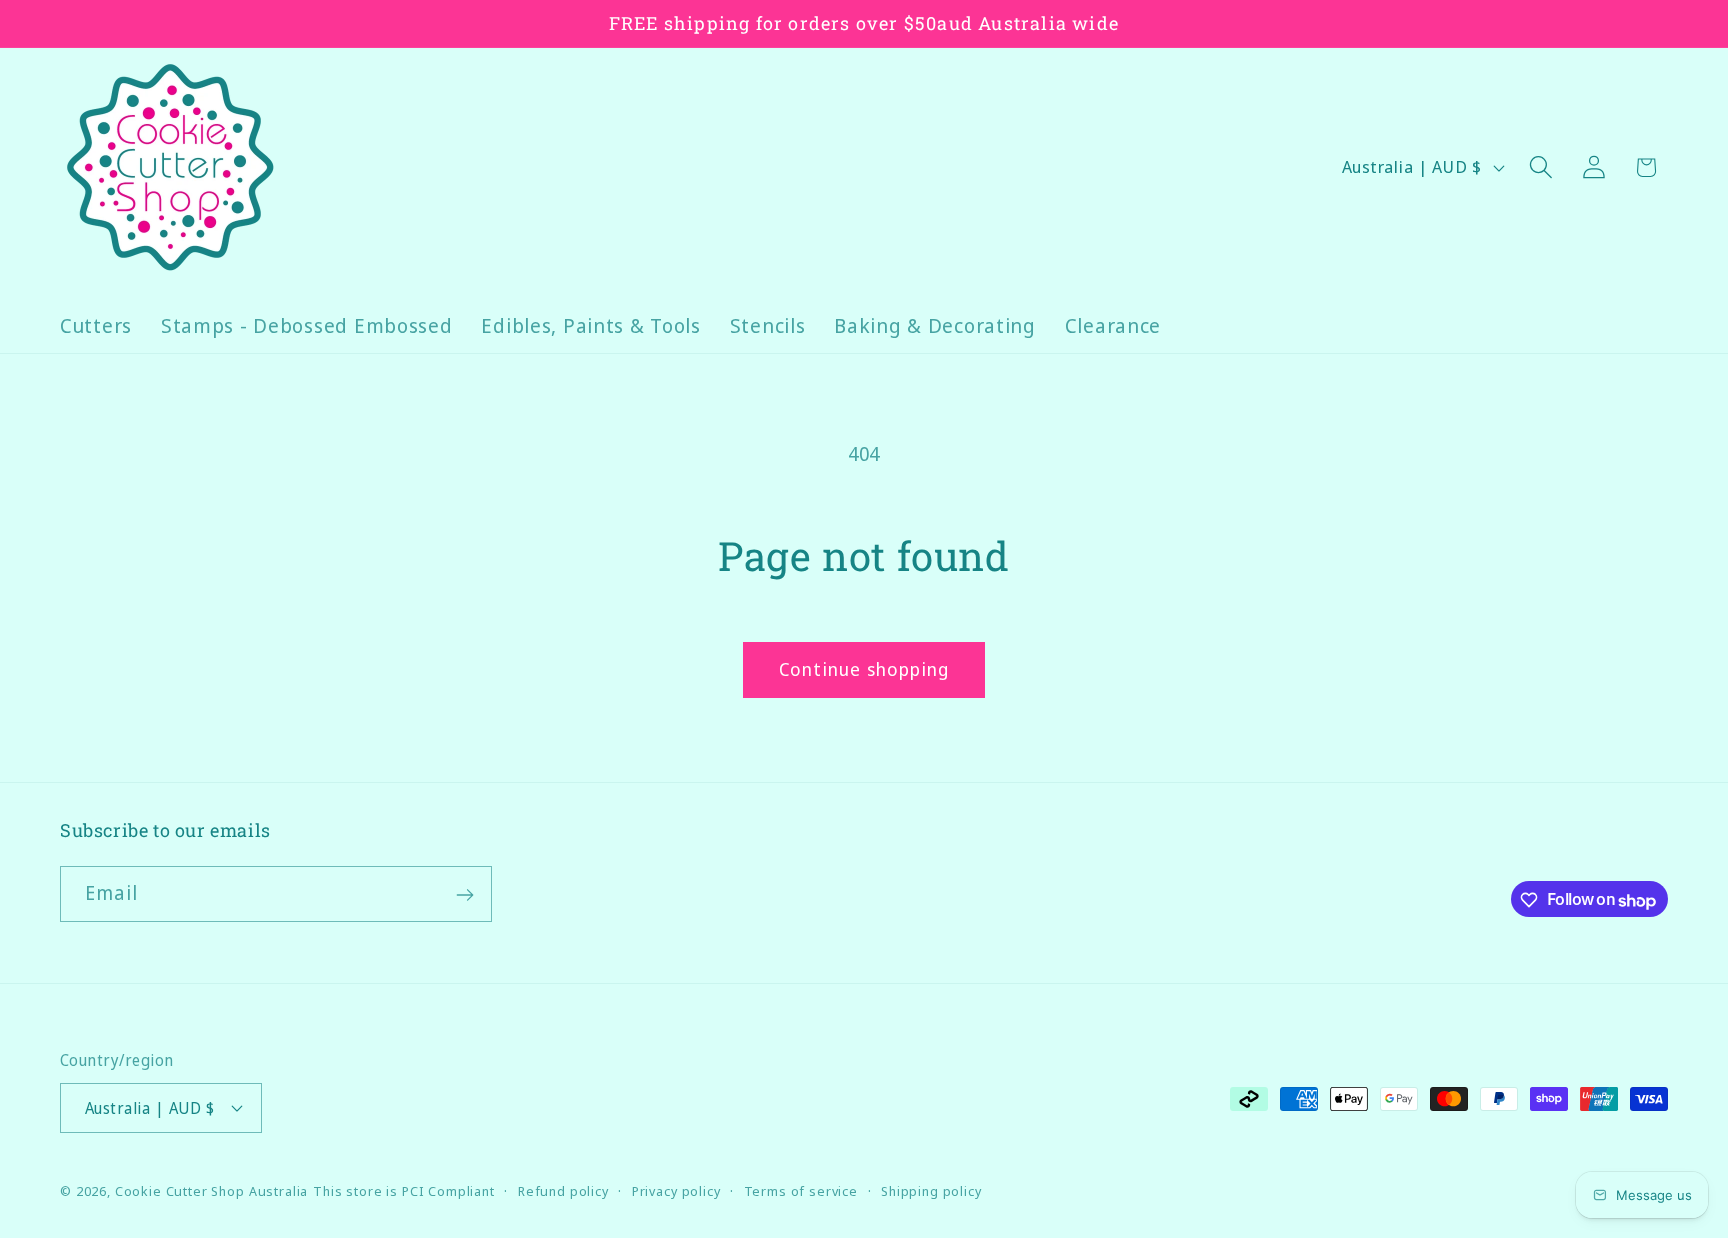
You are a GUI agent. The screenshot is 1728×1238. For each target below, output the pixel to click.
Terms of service (801, 1190)
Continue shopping (864, 669)
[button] (1540, 167)
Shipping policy (931, 1190)
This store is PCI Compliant (404, 1190)
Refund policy (563, 1190)
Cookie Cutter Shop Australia (212, 1190)
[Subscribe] (464, 895)
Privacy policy (676, 1190)
